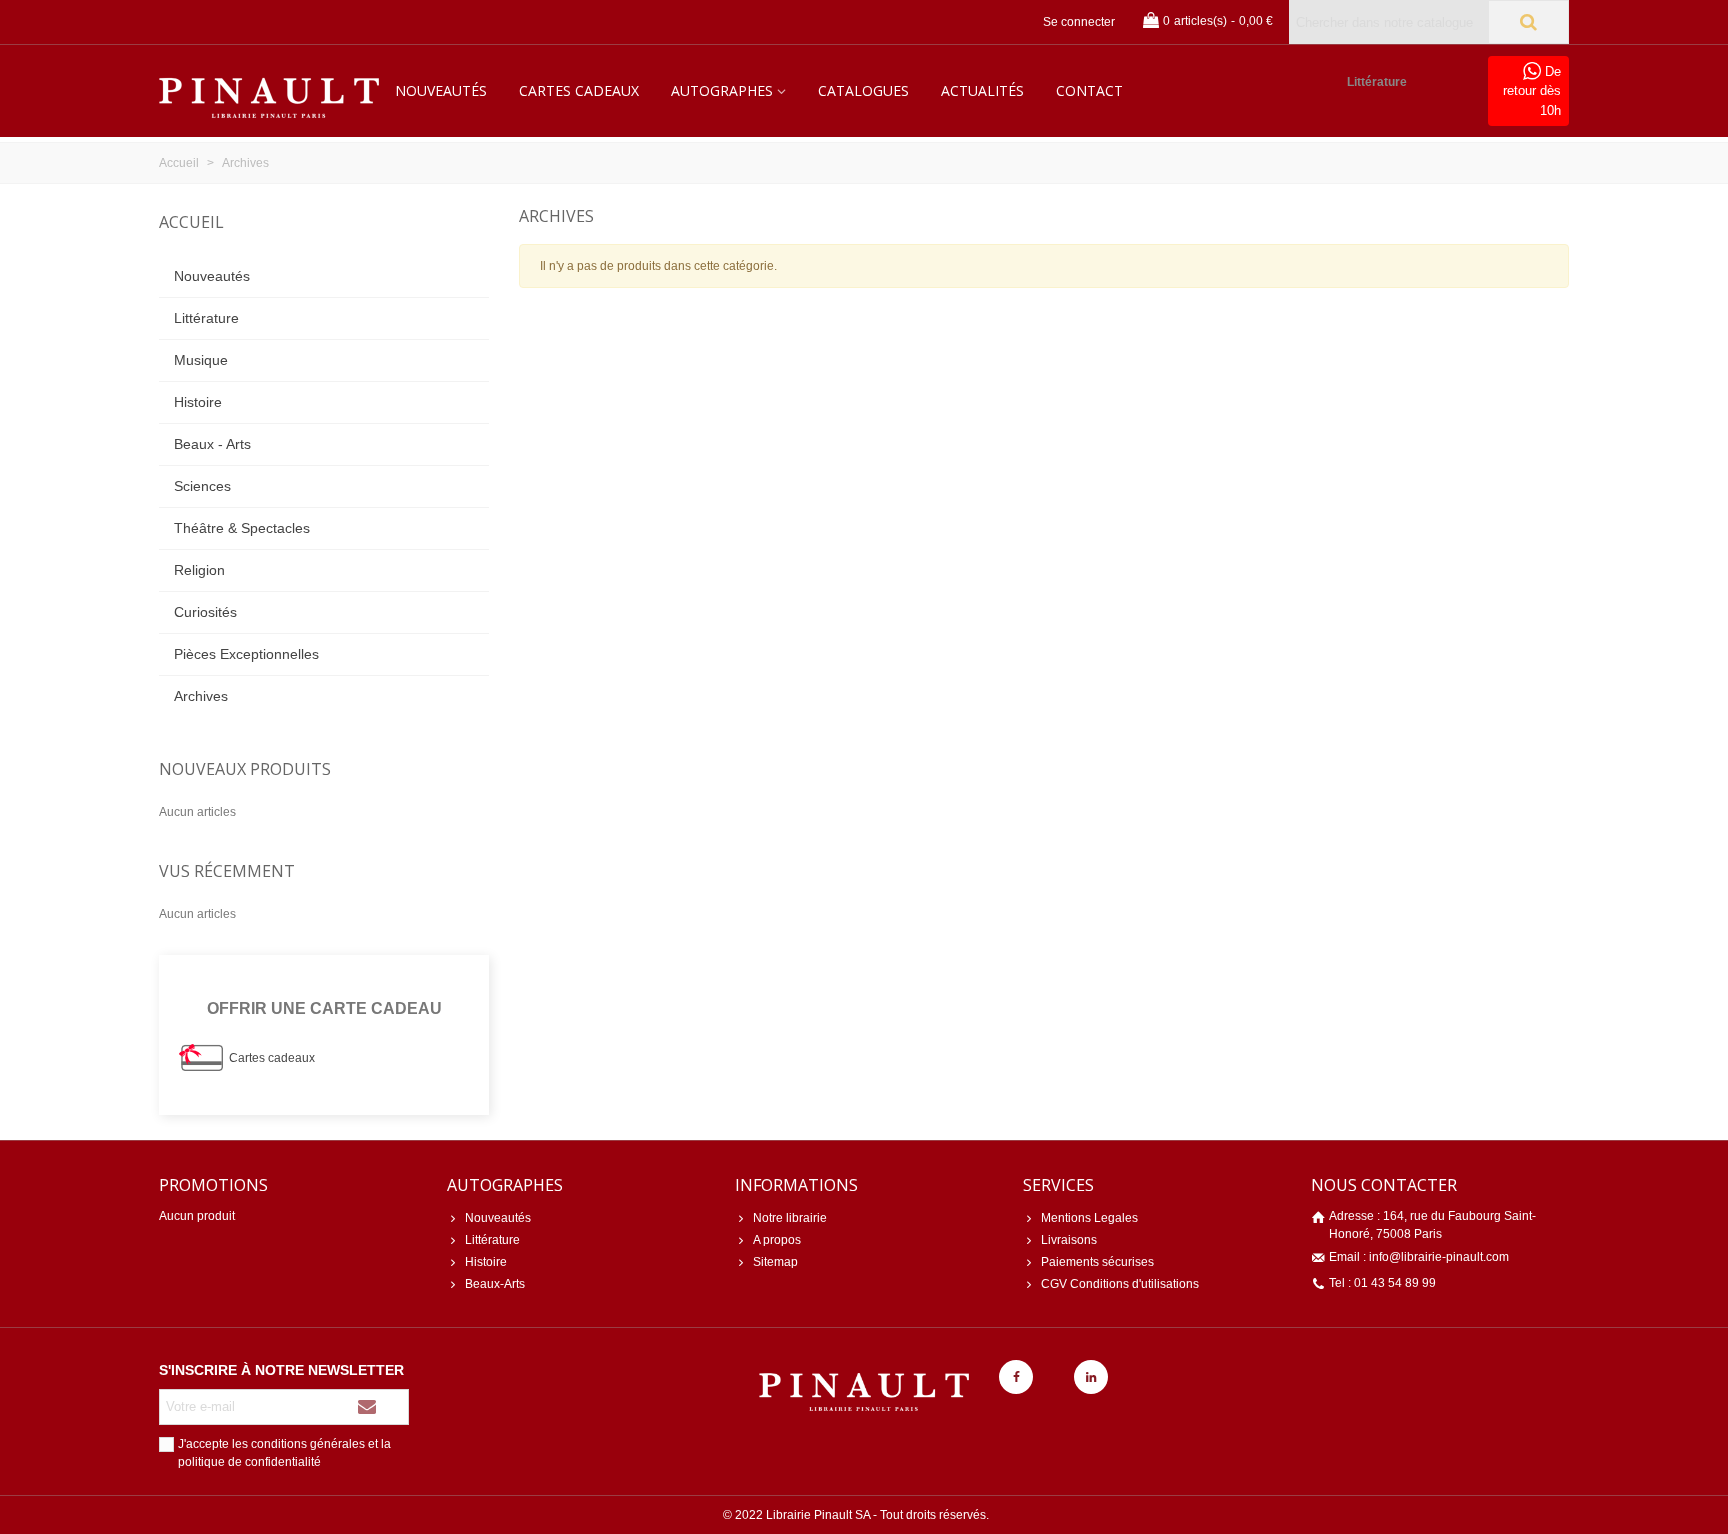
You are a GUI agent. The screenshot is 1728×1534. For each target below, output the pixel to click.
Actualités (982, 90)
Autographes (722, 90)
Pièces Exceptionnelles (246, 654)
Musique (201, 360)
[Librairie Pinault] (269, 91)
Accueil (191, 222)
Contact (1089, 90)
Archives (201, 696)
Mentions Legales (1089, 1218)
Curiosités (205, 612)
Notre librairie (790, 1218)
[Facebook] (1016, 1377)
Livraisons (1069, 1240)
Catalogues (863, 90)
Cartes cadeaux (579, 90)
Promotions (213, 1185)
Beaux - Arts (212, 444)
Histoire (198, 402)
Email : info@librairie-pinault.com (1419, 1257)
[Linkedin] (1091, 1377)
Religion (199, 570)
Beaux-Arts (495, 1284)
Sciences (202, 486)
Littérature (1377, 82)
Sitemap (775, 1262)
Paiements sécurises (1097, 1262)
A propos (777, 1240)
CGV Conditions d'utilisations (1120, 1284)
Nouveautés (441, 90)
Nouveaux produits (245, 769)
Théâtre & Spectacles (242, 528)
